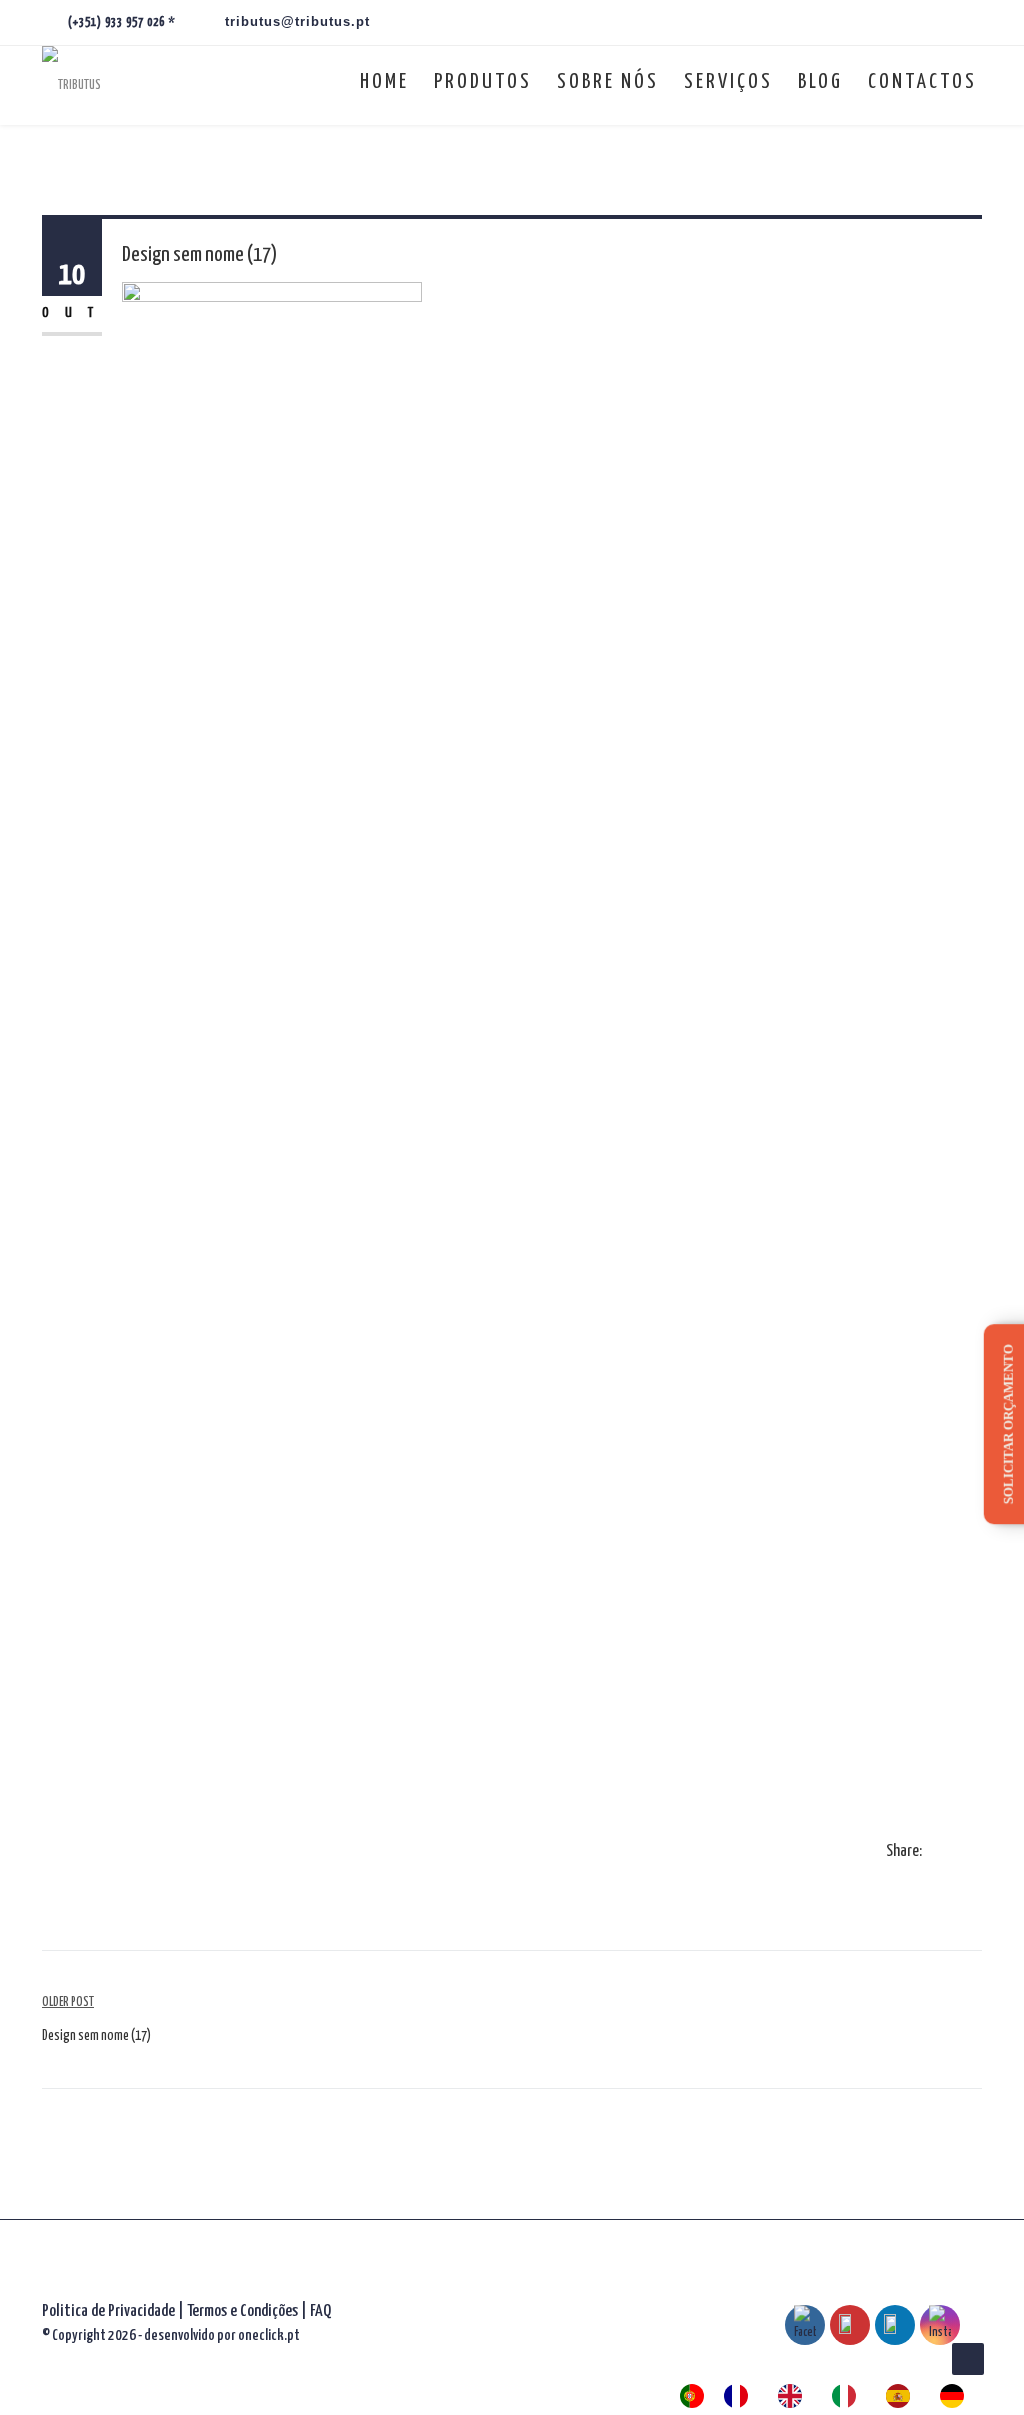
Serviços (728, 82)
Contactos (922, 82)
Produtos (483, 82)
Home (384, 82)
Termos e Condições (244, 2311)
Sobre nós (608, 82)
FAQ (320, 2311)
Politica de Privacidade (108, 2311)
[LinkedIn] (976, 1853)
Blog (820, 82)
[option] (741, 2396)
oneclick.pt (269, 2335)
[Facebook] (936, 1853)
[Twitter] (956, 1853)
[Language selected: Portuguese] (832, 2396)
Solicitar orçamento (1008, 1424)
